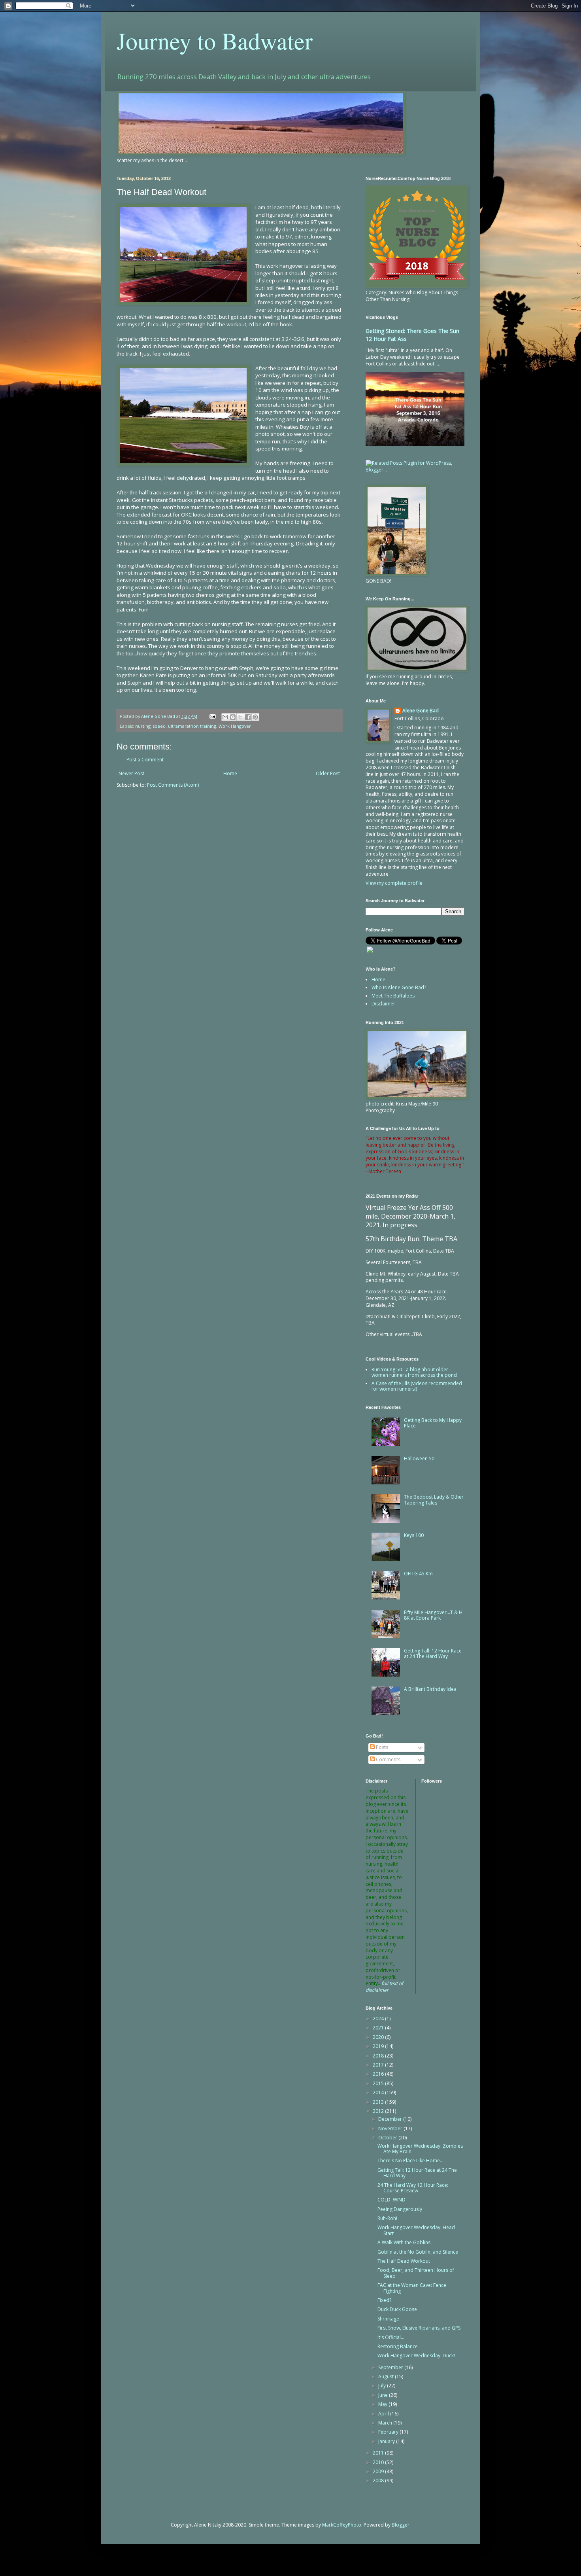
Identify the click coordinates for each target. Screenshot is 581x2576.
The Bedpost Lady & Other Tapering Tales (434, 1500)
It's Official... (391, 2337)
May (383, 2404)
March (386, 2423)
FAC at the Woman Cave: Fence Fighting (412, 2288)
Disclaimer (383, 1004)
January (387, 2441)
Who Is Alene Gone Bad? (399, 987)
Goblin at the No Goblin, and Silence (418, 2252)
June (384, 2395)
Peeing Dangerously (400, 2209)
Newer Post (131, 773)
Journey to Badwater (215, 40)
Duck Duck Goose (397, 2309)
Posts (381, 1747)
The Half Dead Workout (404, 2261)
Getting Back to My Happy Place (433, 1423)
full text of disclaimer (384, 1987)
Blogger (401, 2525)
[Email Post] (212, 716)
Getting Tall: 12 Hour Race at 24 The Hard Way (433, 1653)
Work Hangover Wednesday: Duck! (416, 2355)
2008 (379, 2480)
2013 (379, 2102)
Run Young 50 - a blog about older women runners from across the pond (414, 1372)
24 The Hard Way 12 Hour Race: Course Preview (413, 2188)
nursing (143, 726)
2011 (379, 2453)
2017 (379, 2065)
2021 (379, 2028)
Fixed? (384, 2300)
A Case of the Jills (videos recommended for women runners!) (417, 1386)
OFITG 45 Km (418, 1574)
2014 (379, 2092)
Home (230, 773)
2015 (379, 2083)
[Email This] (225, 717)
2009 (379, 2471)
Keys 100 (414, 1535)
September (391, 2367)
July (383, 2386)
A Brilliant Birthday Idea (430, 1689)
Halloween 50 (419, 1458)
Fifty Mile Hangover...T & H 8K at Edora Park (433, 1615)
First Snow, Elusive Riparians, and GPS (419, 2328)
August (387, 2376)
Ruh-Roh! (387, 2218)
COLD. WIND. (392, 2200)
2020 (379, 2037)
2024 (379, 2019)
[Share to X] (240, 717)
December (391, 2119)
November (391, 2128)
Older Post (328, 773)
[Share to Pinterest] (255, 717)
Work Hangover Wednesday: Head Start (416, 2230)
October (388, 2138)
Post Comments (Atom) (173, 785)
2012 (379, 2111)
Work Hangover (235, 726)
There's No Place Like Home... (410, 2161)
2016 (379, 2074)
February (389, 2432)
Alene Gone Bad (421, 711)
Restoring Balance (398, 2346)
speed (159, 726)
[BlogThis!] (233, 717)
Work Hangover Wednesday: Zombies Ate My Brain (420, 2149)
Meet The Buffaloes (393, 996)
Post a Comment (145, 760)
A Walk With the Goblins (404, 2242)
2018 (379, 2056)
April (384, 2414)
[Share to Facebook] (248, 717)
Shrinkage (388, 2319)
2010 (379, 2462)
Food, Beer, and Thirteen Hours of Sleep (416, 2273)
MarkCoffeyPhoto (342, 2525)
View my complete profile (394, 883)
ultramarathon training (192, 726)
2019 (379, 2046)
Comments (388, 1759)
